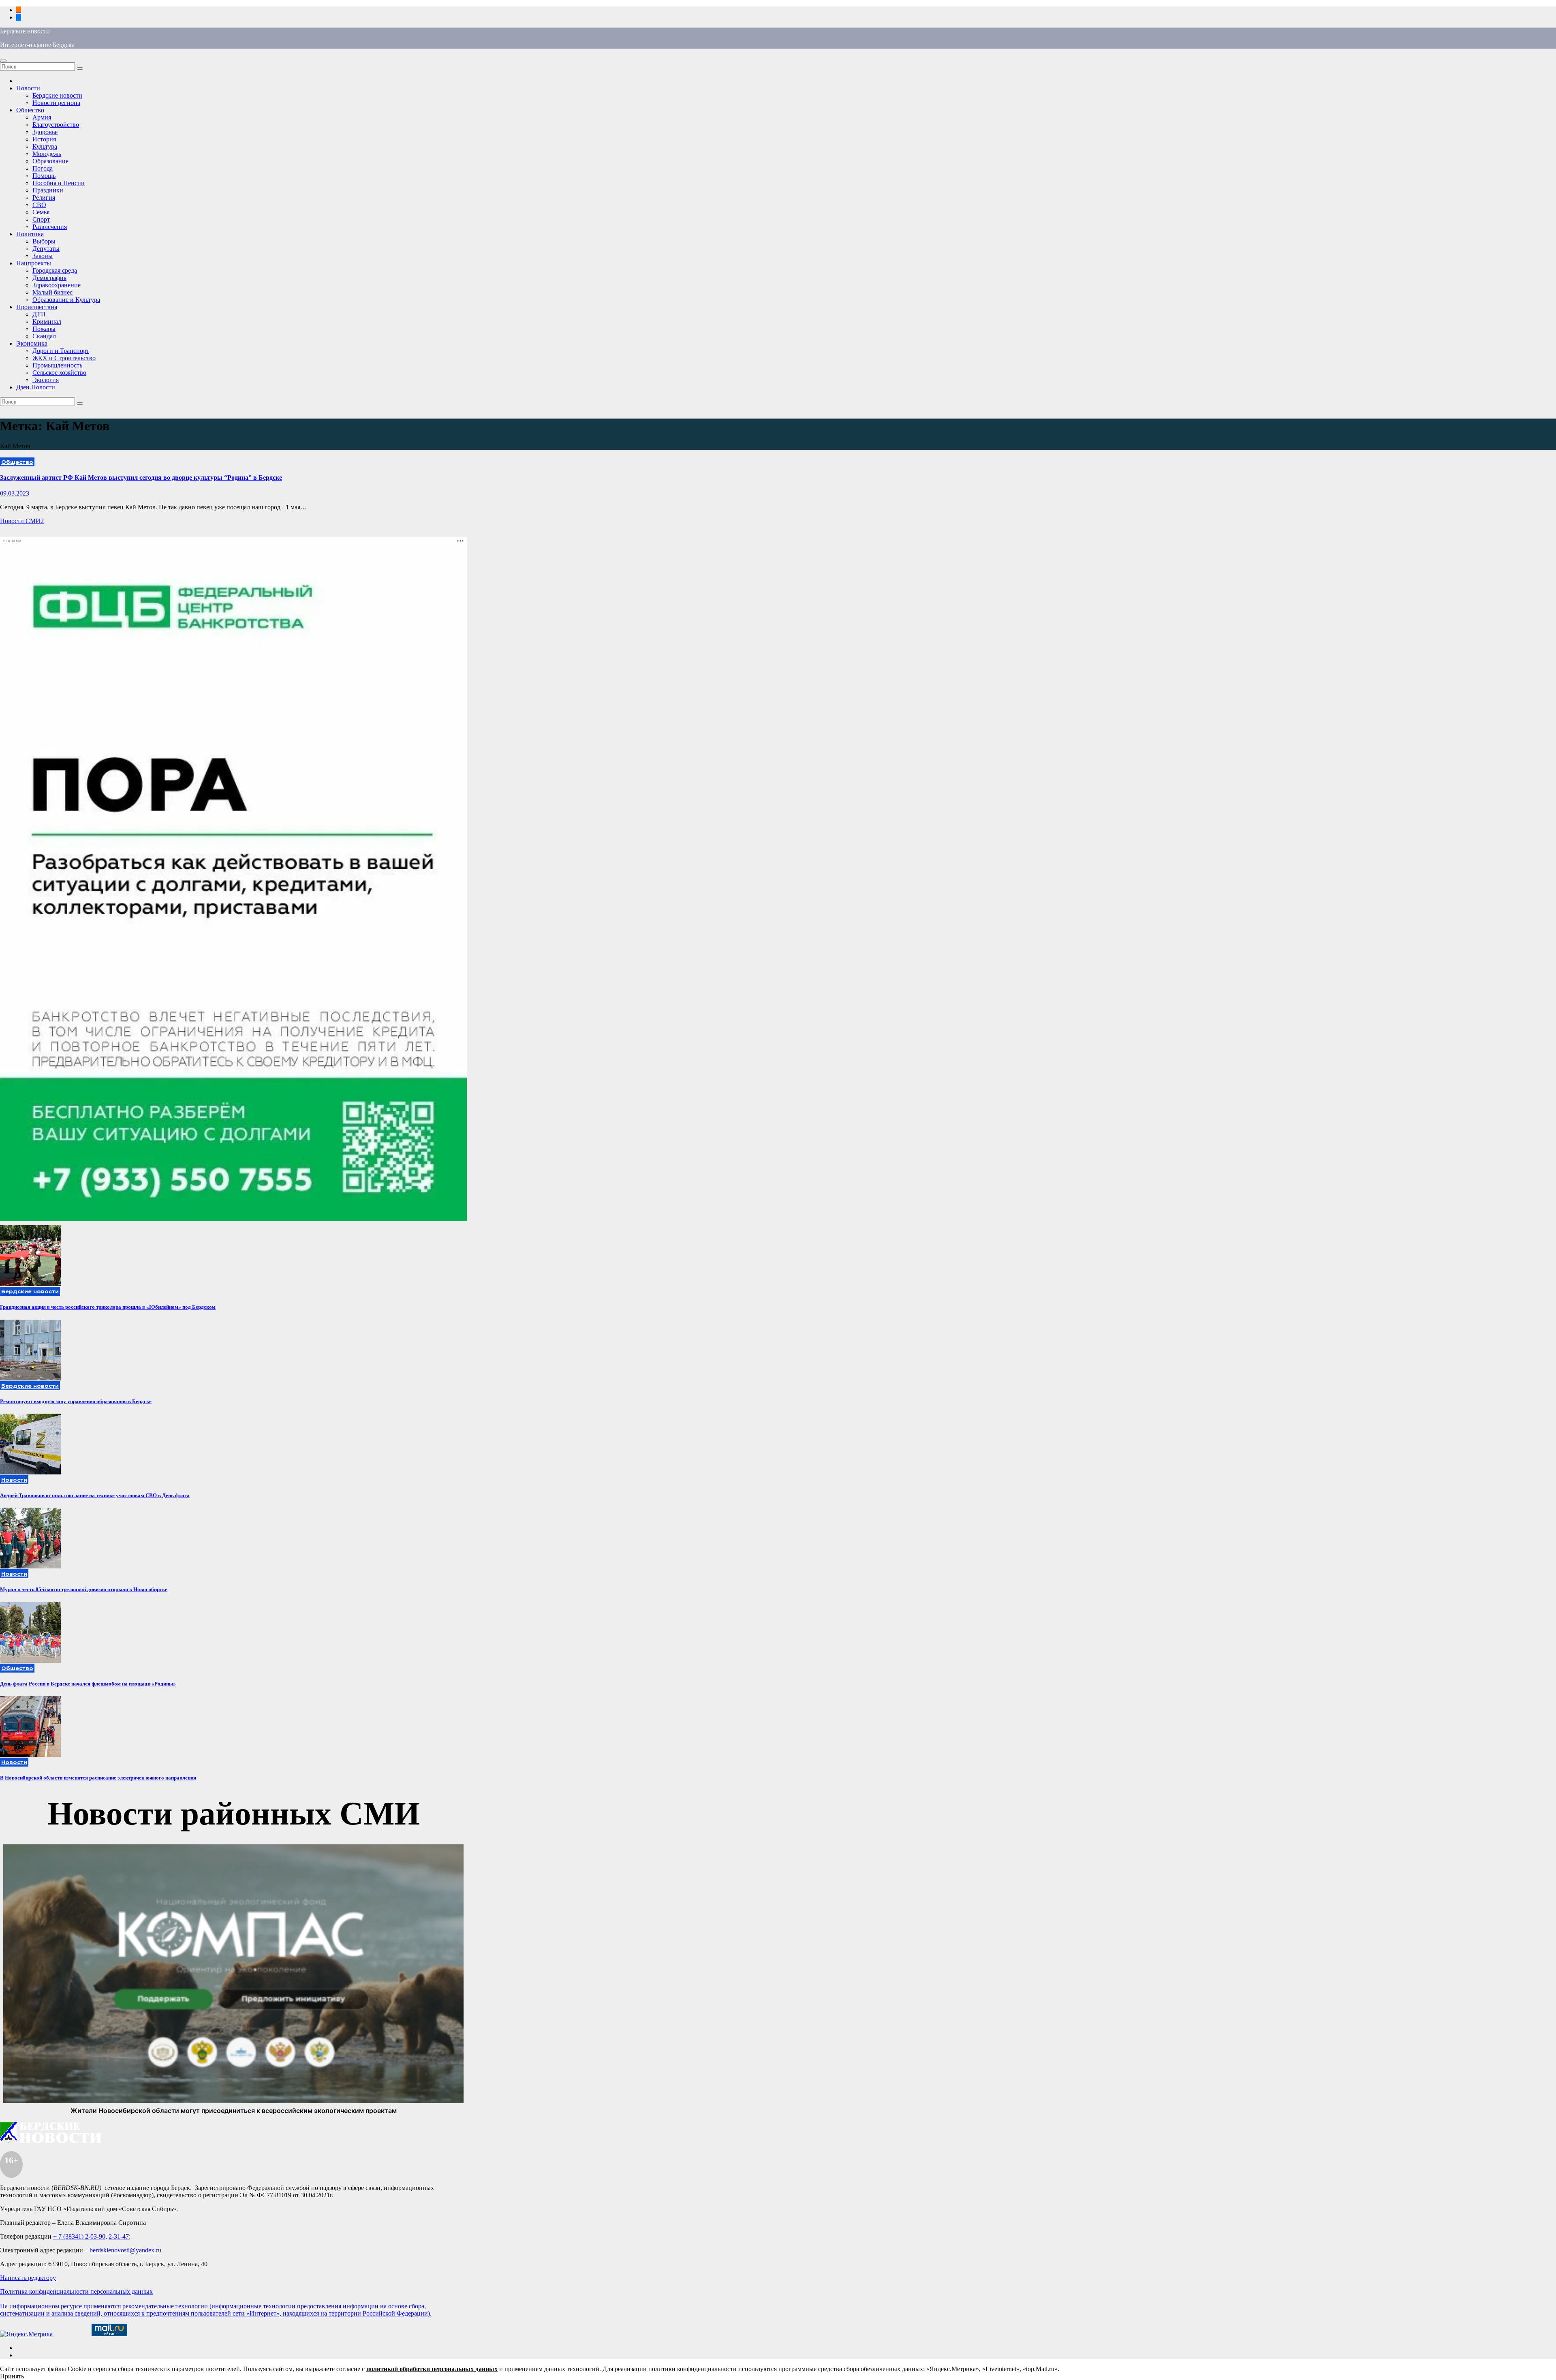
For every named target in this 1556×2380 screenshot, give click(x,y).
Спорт (41, 219)
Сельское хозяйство (59, 373)
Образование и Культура (66, 300)
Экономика (32, 343)
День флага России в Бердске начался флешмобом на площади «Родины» (88, 1684)
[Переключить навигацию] (3, 61)
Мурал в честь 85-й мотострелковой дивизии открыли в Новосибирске (84, 1589)
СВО (39, 205)
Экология (46, 380)
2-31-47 (119, 2236)
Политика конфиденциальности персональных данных (76, 2291)
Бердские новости (25, 31)
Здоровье (45, 132)
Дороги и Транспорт (61, 351)
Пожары (44, 329)
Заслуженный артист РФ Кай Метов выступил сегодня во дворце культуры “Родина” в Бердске (141, 477)
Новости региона (56, 103)
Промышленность (57, 365)
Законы (43, 256)
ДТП (39, 314)
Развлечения (50, 227)
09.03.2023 (15, 493)
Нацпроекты (34, 263)
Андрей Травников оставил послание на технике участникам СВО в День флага (95, 1495)
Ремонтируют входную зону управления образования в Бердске (76, 1401)
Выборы (44, 241)
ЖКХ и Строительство (64, 358)
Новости (28, 88)
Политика (30, 234)
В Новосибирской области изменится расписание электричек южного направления (98, 1778)
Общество (30, 110)
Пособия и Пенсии (59, 183)
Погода (43, 168)
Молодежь (47, 154)
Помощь (44, 176)
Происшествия (37, 307)
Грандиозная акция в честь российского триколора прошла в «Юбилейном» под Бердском (108, 1307)
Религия (44, 198)
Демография (49, 278)
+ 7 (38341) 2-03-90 (79, 2236)
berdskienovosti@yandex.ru (125, 2250)
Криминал (47, 322)
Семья (41, 212)
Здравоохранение (57, 285)
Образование (50, 161)
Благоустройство (56, 125)
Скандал (44, 336)
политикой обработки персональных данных (432, 2369)
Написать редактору (28, 2278)
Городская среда (55, 270)
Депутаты (46, 249)
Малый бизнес (52, 292)
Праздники (48, 190)
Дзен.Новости (36, 387)
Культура (45, 146)
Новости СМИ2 (22, 521)
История (44, 139)
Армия (42, 117)
